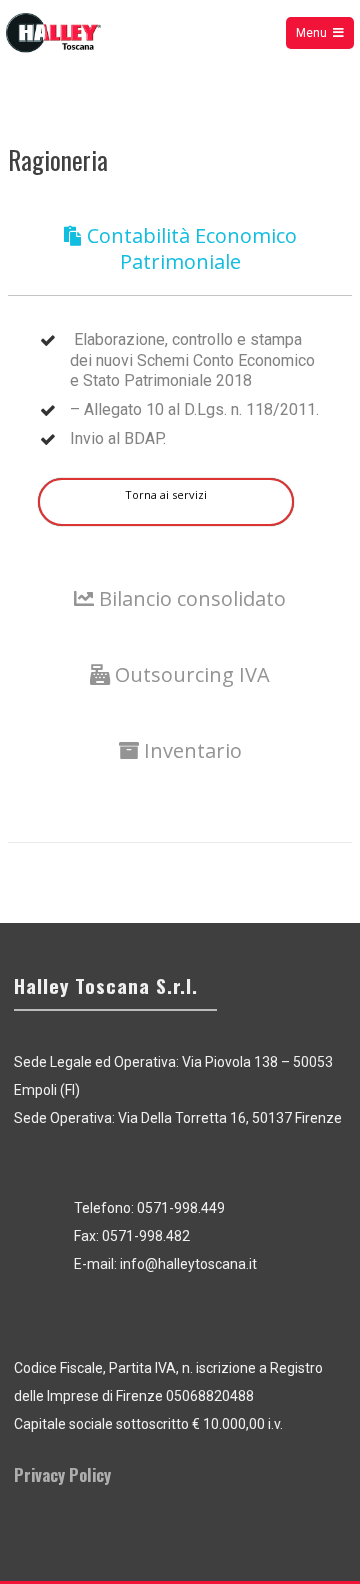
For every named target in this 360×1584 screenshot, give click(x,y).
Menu (311, 33)
